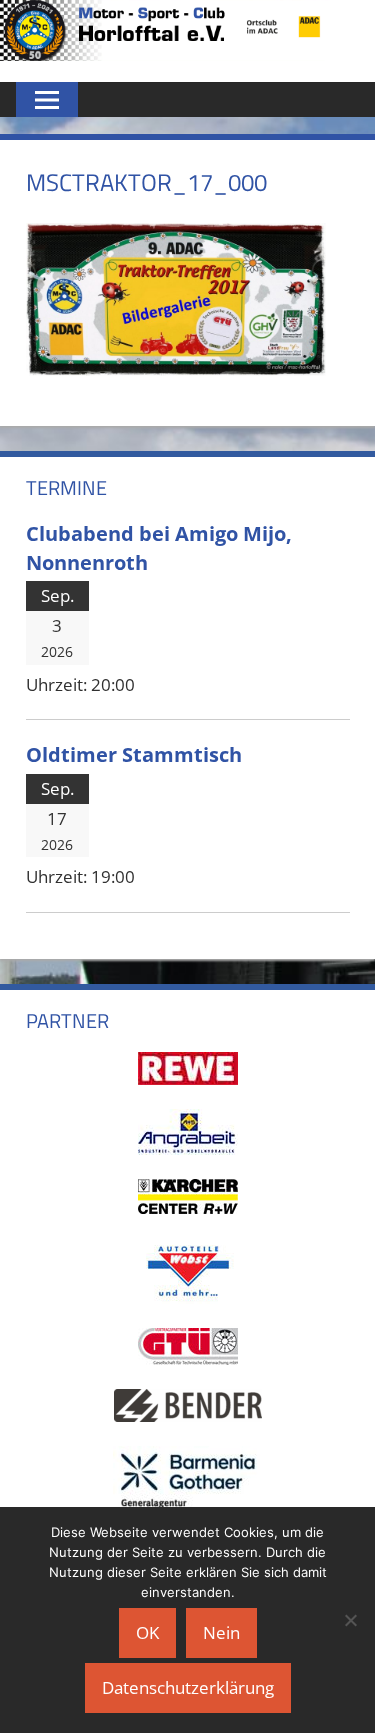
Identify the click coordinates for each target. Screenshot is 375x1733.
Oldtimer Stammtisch (134, 754)
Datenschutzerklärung (188, 1687)
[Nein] (350, 1620)
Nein (221, 1632)
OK (147, 1632)
